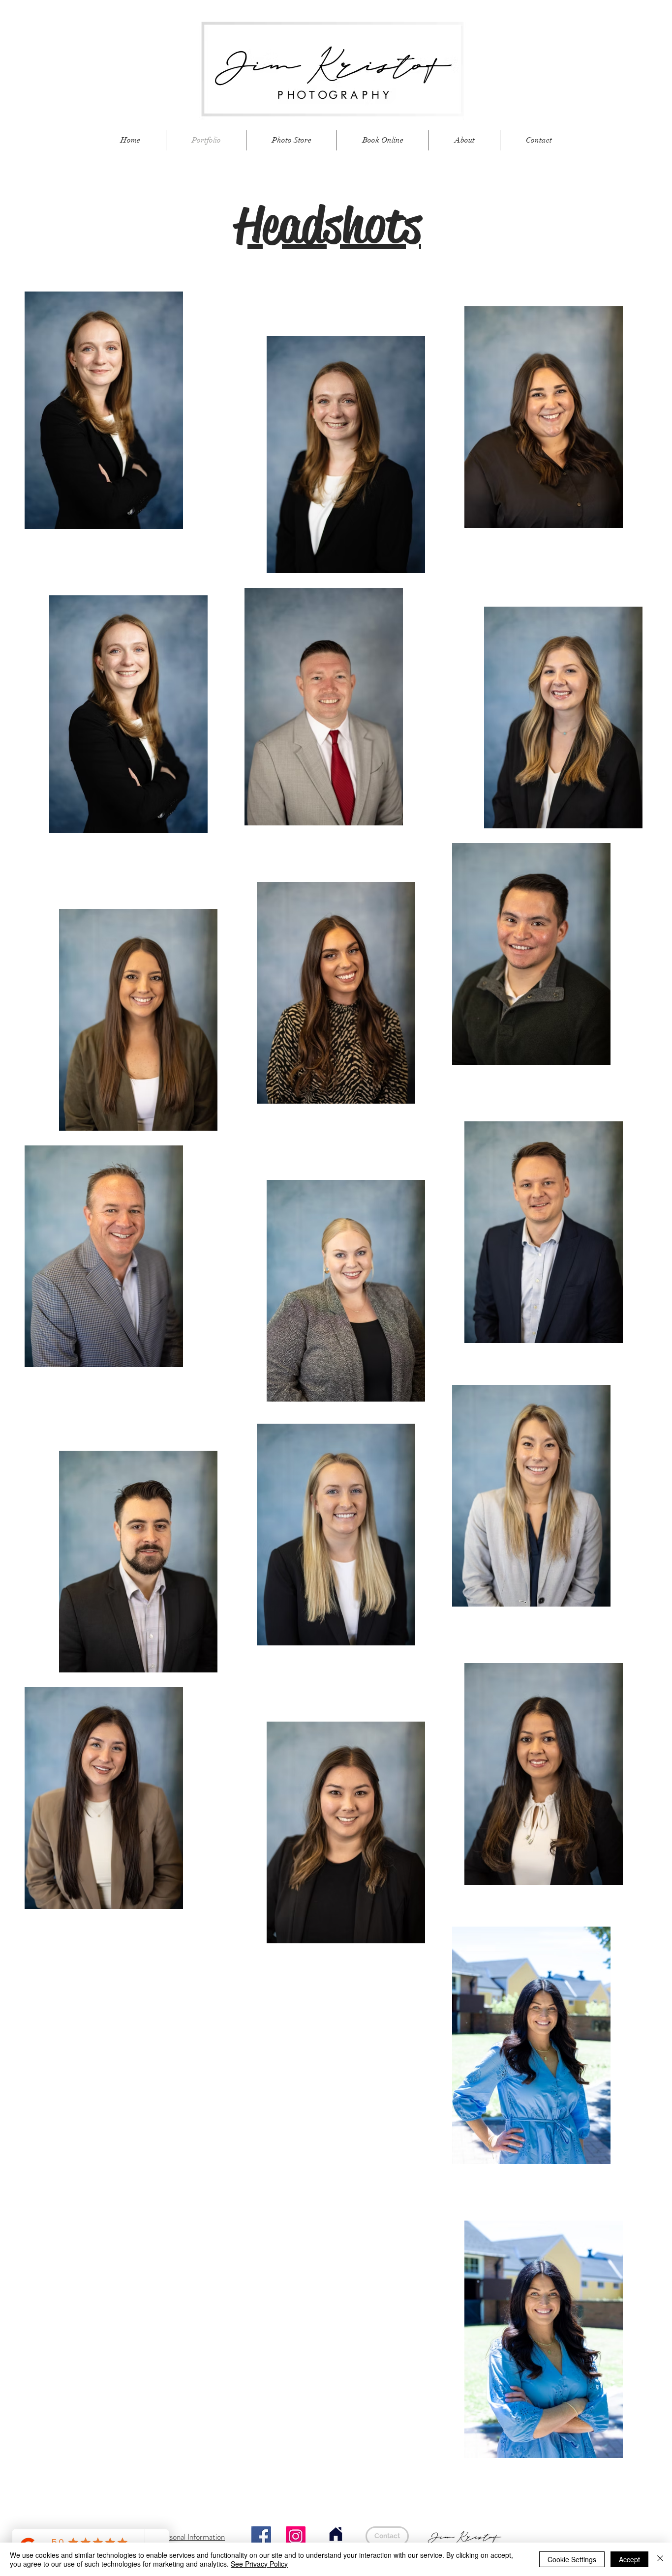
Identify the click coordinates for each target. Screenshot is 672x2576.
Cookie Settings (572, 2559)
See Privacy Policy (259, 2564)
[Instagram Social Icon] (296, 2536)
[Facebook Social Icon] (261, 2536)
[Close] (660, 2559)
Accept (629, 2559)
